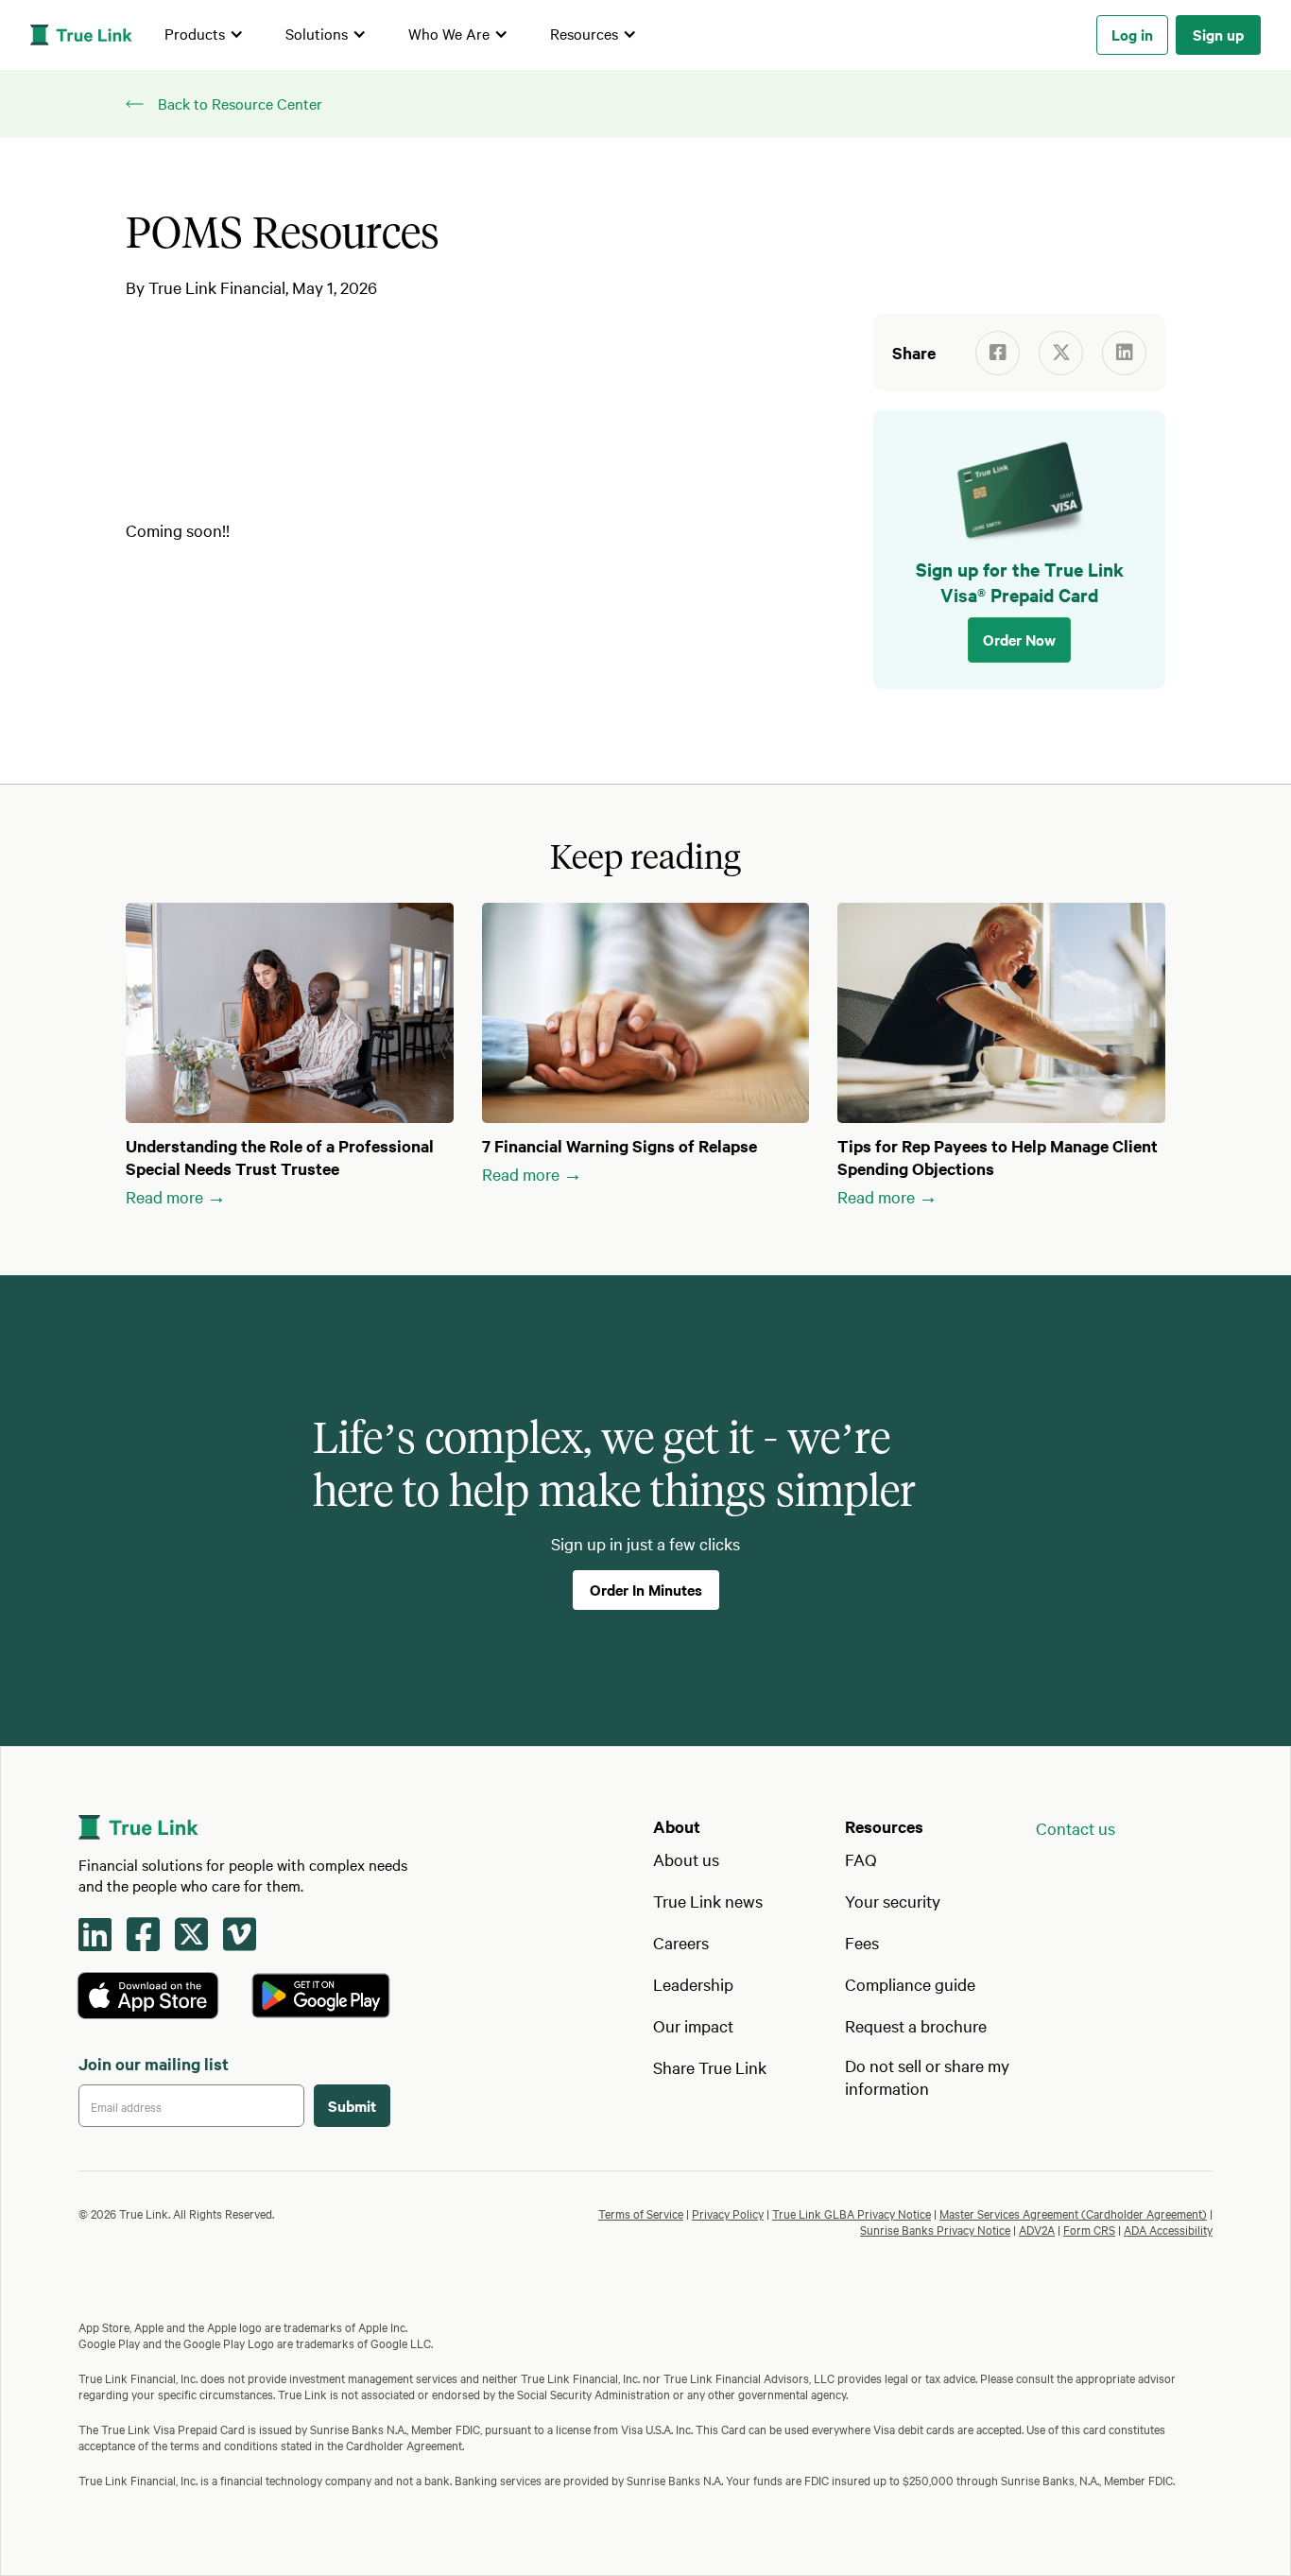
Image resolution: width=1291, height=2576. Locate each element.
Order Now (1019, 639)
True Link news (708, 1901)
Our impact (693, 2025)
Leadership (693, 1984)
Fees (862, 1942)
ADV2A (1037, 2229)
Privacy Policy (728, 2213)
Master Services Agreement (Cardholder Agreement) (1073, 2213)
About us (686, 1859)
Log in (1132, 34)
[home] (81, 35)
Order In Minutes (646, 1589)
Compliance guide (910, 1984)
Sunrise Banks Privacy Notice (935, 2229)
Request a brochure (916, 2025)
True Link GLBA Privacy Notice (852, 2213)
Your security (893, 1901)
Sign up (1218, 34)
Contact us (1076, 1828)
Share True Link (710, 2067)
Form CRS (1089, 2229)
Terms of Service (641, 2213)
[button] (204, 35)
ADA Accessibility (1168, 2229)
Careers (681, 1942)
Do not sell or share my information (927, 2076)
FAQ (861, 1859)
